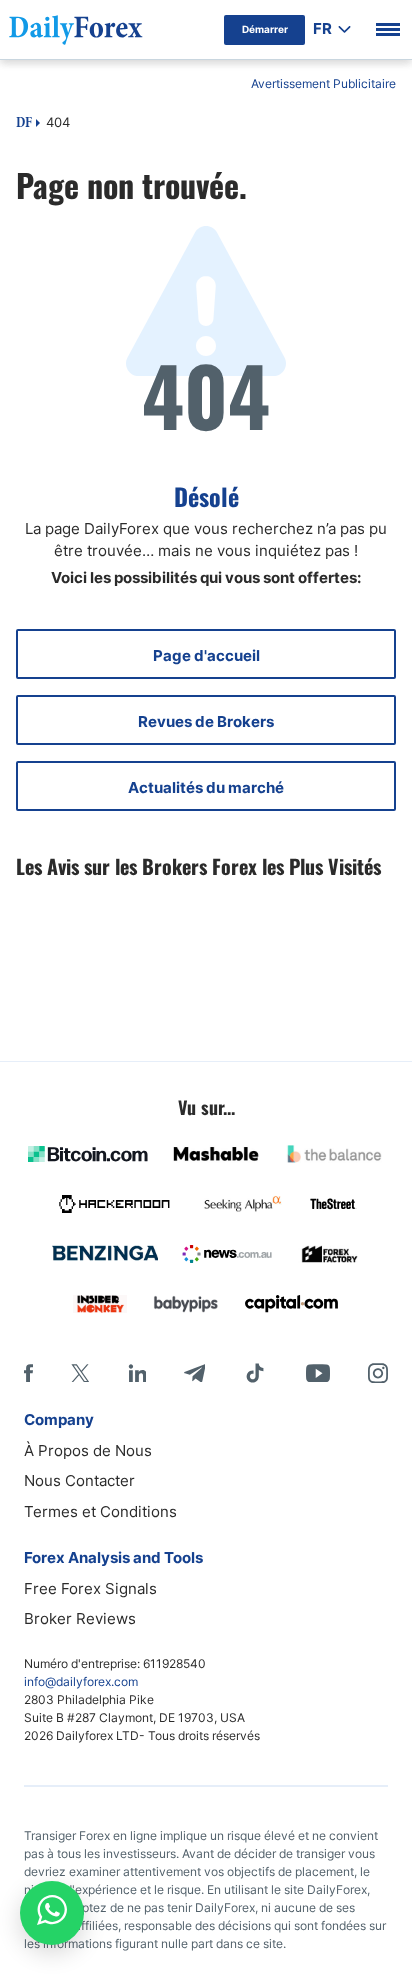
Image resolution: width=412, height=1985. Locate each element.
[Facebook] (28, 1373)
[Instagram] (378, 1373)
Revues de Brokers (206, 721)
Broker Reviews (80, 1618)
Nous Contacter (79, 1480)
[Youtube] (318, 1373)
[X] (80, 1373)
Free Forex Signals (90, 1588)
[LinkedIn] (137, 1373)
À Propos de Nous (88, 1450)
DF (24, 124)
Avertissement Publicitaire (323, 83)
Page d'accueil (206, 655)
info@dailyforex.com (81, 1681)
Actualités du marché (206, 787)
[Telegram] (194, 1373)
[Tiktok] (255, 1373)
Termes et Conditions (100, 1511)
